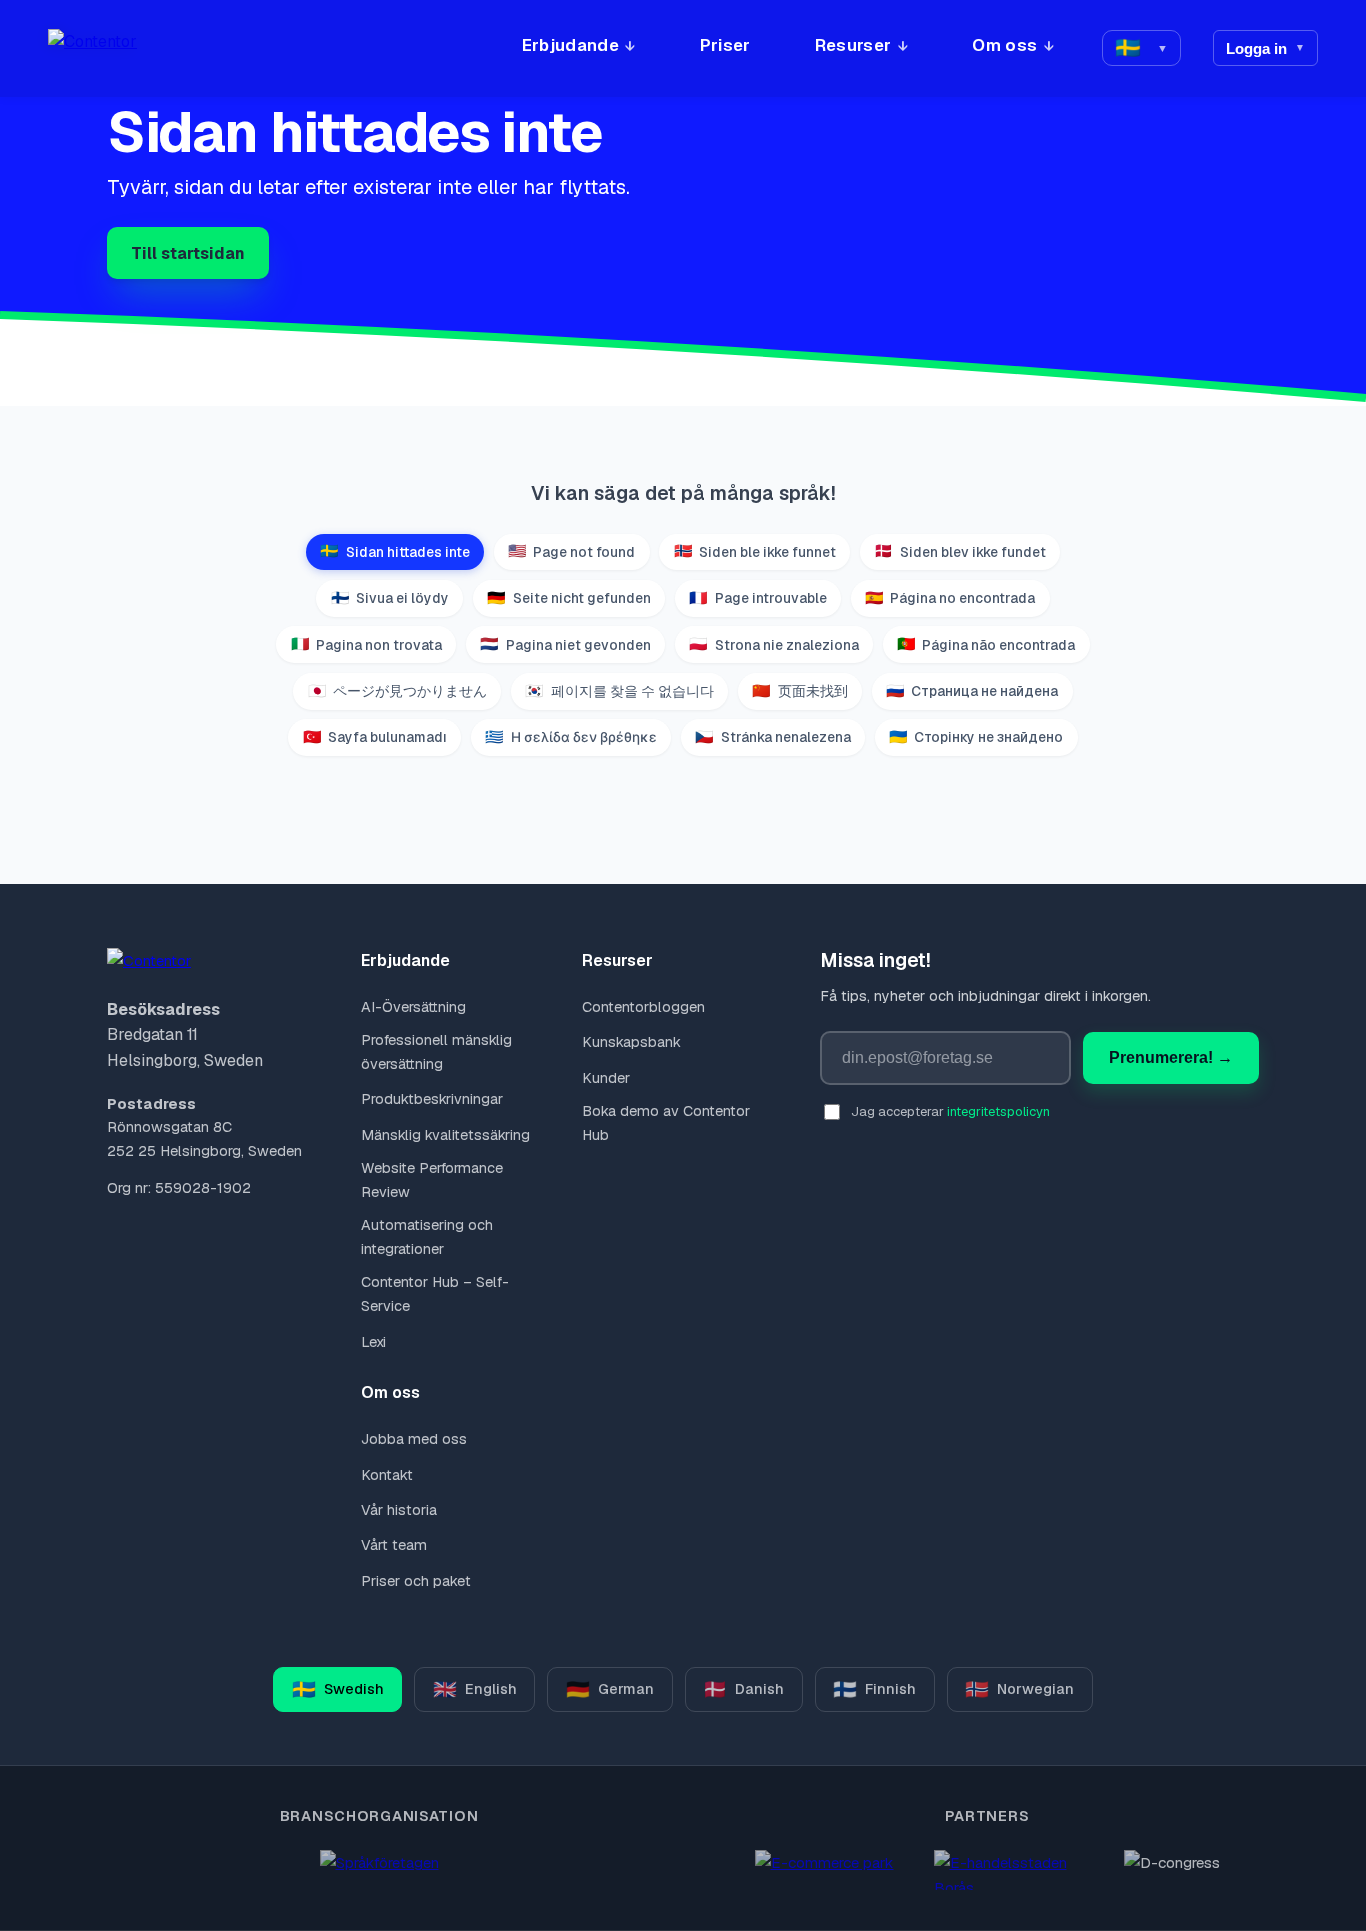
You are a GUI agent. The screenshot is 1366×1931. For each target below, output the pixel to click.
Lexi (373, 1342)
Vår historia (398, 1510)
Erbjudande (570, 45)
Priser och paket (415, 1581)
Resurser (853, 45)
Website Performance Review (432, 1180)
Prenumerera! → (1171, 1057)
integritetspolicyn (998, 1111)
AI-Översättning (413, 1007)
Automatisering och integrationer (427, 1237)
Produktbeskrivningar (431, 1099)
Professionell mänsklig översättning (436, 1052)
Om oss (1004, 45)
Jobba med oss (413, 1439)
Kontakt (386, 1475)
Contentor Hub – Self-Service (435, 1294)
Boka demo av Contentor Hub (666, 1123)
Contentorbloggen (643, 1007)
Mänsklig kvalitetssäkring (445, 1135)
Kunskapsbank (631, 1042)
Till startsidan (188, 253)
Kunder (606, 1078)
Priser (725, 45)
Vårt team (393, 1545)
